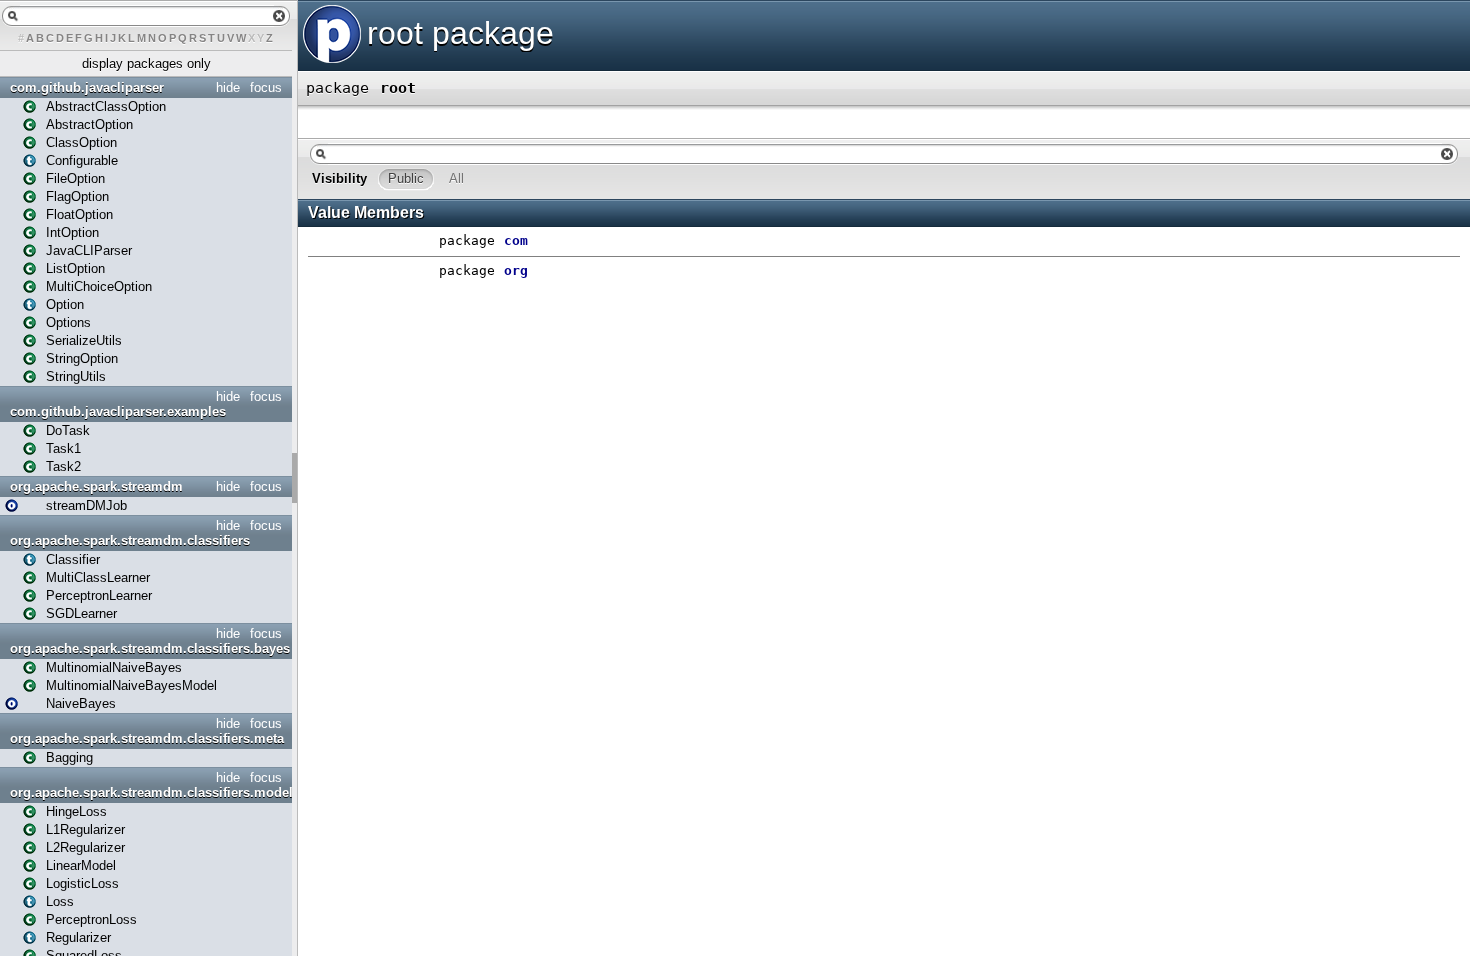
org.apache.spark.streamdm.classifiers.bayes (148, 648)
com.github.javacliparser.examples (118, 411)
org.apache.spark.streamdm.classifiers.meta (147, 738)
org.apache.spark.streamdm (96, 486)
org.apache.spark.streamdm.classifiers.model (148, 792)
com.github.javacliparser (87, 87)
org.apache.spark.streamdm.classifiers (130, 540)
